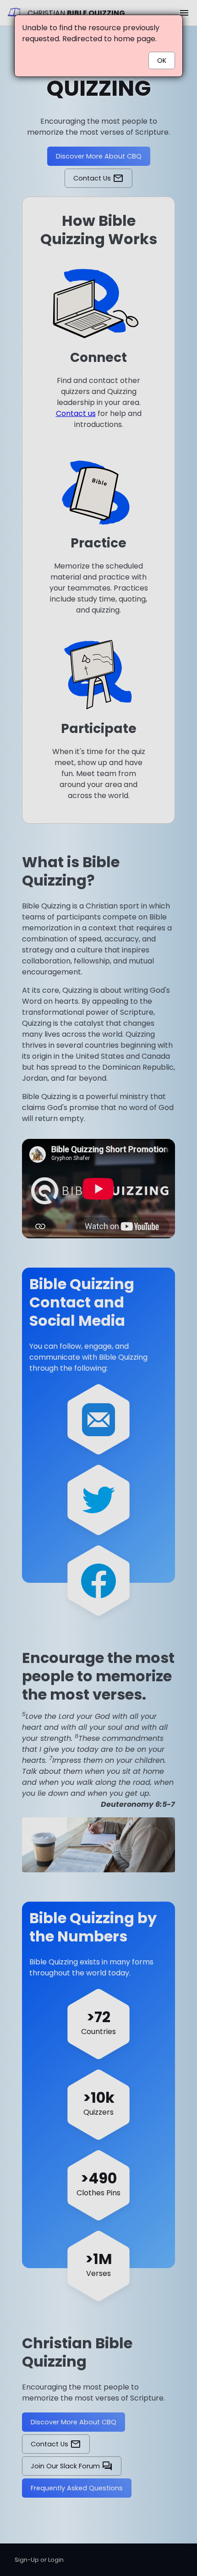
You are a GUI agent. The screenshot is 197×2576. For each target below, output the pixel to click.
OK (162, 60)
